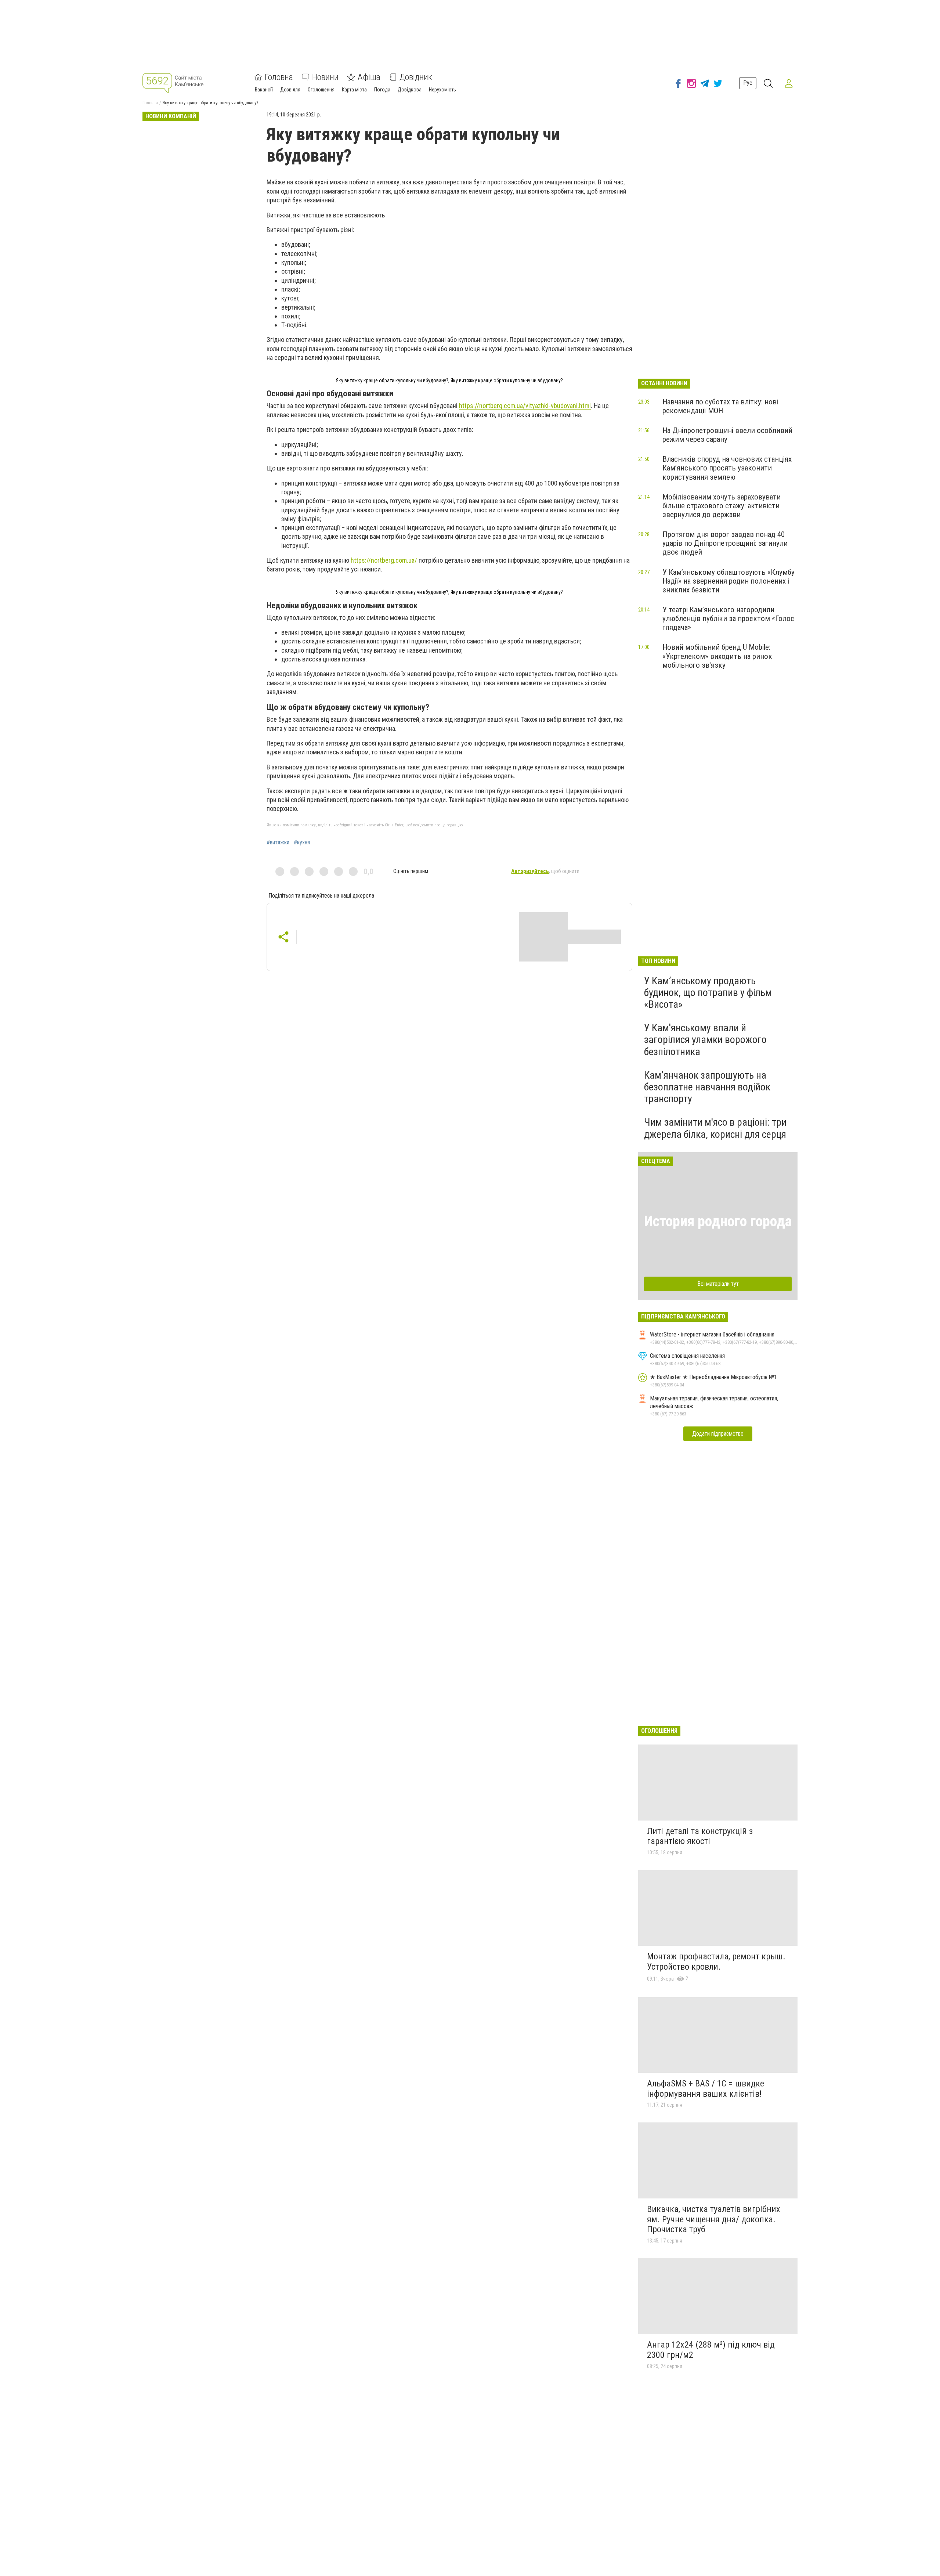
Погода (382, 90)
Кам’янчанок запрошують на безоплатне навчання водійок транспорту (707, 1087)
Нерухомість (442, 90)
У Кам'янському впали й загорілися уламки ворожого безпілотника (705, 1040)
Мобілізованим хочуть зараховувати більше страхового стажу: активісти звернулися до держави (722, 506)
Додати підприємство (718, 1434)
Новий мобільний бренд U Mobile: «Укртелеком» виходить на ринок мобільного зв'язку (717, 656)
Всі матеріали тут (718, 1284)
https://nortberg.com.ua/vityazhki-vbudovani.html (525, 406)
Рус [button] (748, 83)
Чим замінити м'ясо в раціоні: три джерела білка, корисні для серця (715, 1128)
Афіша (369, 77)
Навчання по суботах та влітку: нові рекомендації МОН (720, 406)
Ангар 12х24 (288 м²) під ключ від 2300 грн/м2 (711, 2350)
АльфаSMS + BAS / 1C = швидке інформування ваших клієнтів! (706, 2089)
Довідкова (410, 90)
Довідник (416, 77)
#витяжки (278, 843)
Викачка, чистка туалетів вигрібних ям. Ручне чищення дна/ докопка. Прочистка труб (714, 2219)
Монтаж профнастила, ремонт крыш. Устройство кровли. (716, 1962)
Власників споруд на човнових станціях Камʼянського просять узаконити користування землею (727, 468)
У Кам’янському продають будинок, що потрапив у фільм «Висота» (708, 993)
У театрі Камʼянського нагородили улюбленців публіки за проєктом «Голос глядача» (728, 618)
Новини (325, 77)
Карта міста (354, 90)
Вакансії (264, 90)
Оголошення (321, 90)
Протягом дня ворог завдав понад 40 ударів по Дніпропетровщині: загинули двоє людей (725, 543)
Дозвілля (290, 90)
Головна (279, 77)
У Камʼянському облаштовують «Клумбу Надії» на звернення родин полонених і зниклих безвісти (728, 581)
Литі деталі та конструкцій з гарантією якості (700, 1836)
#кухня (302, 843)
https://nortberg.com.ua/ (384, 560)
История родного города (718, 1221)
